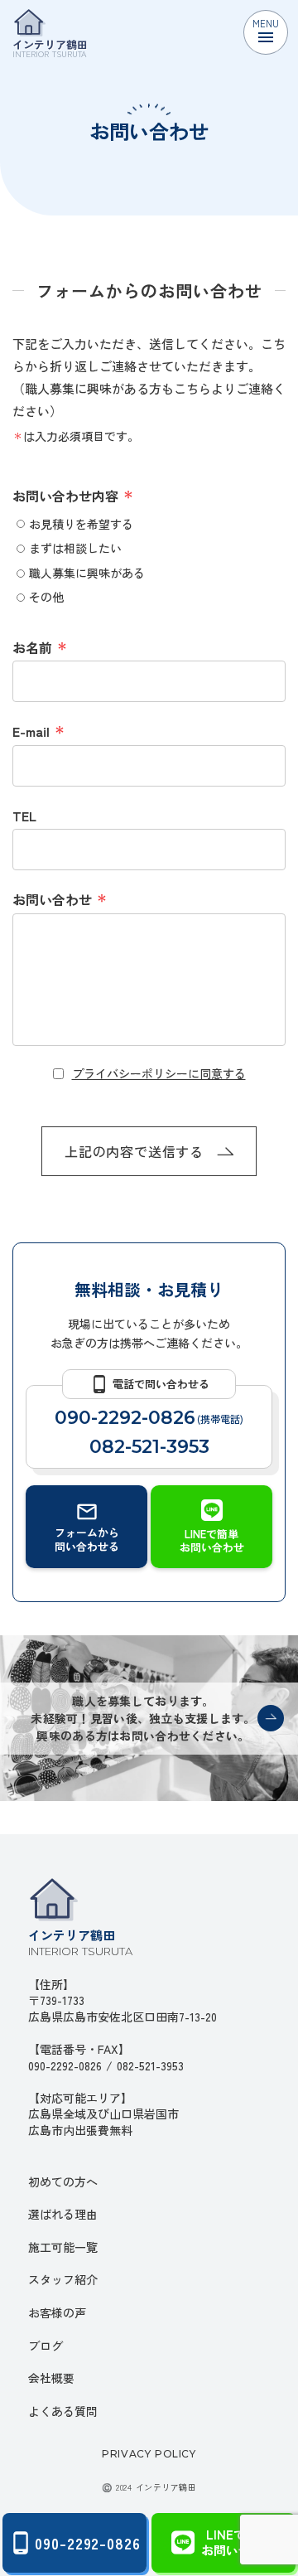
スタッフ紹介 (63, 2279)
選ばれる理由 (63, 2214)
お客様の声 (57, 2312)
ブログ (46, 2346)
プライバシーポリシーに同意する (159, 1074)
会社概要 (51, 2378)
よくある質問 (63, 2411)
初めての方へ (63, 2181)
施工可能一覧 (63, 2247)
